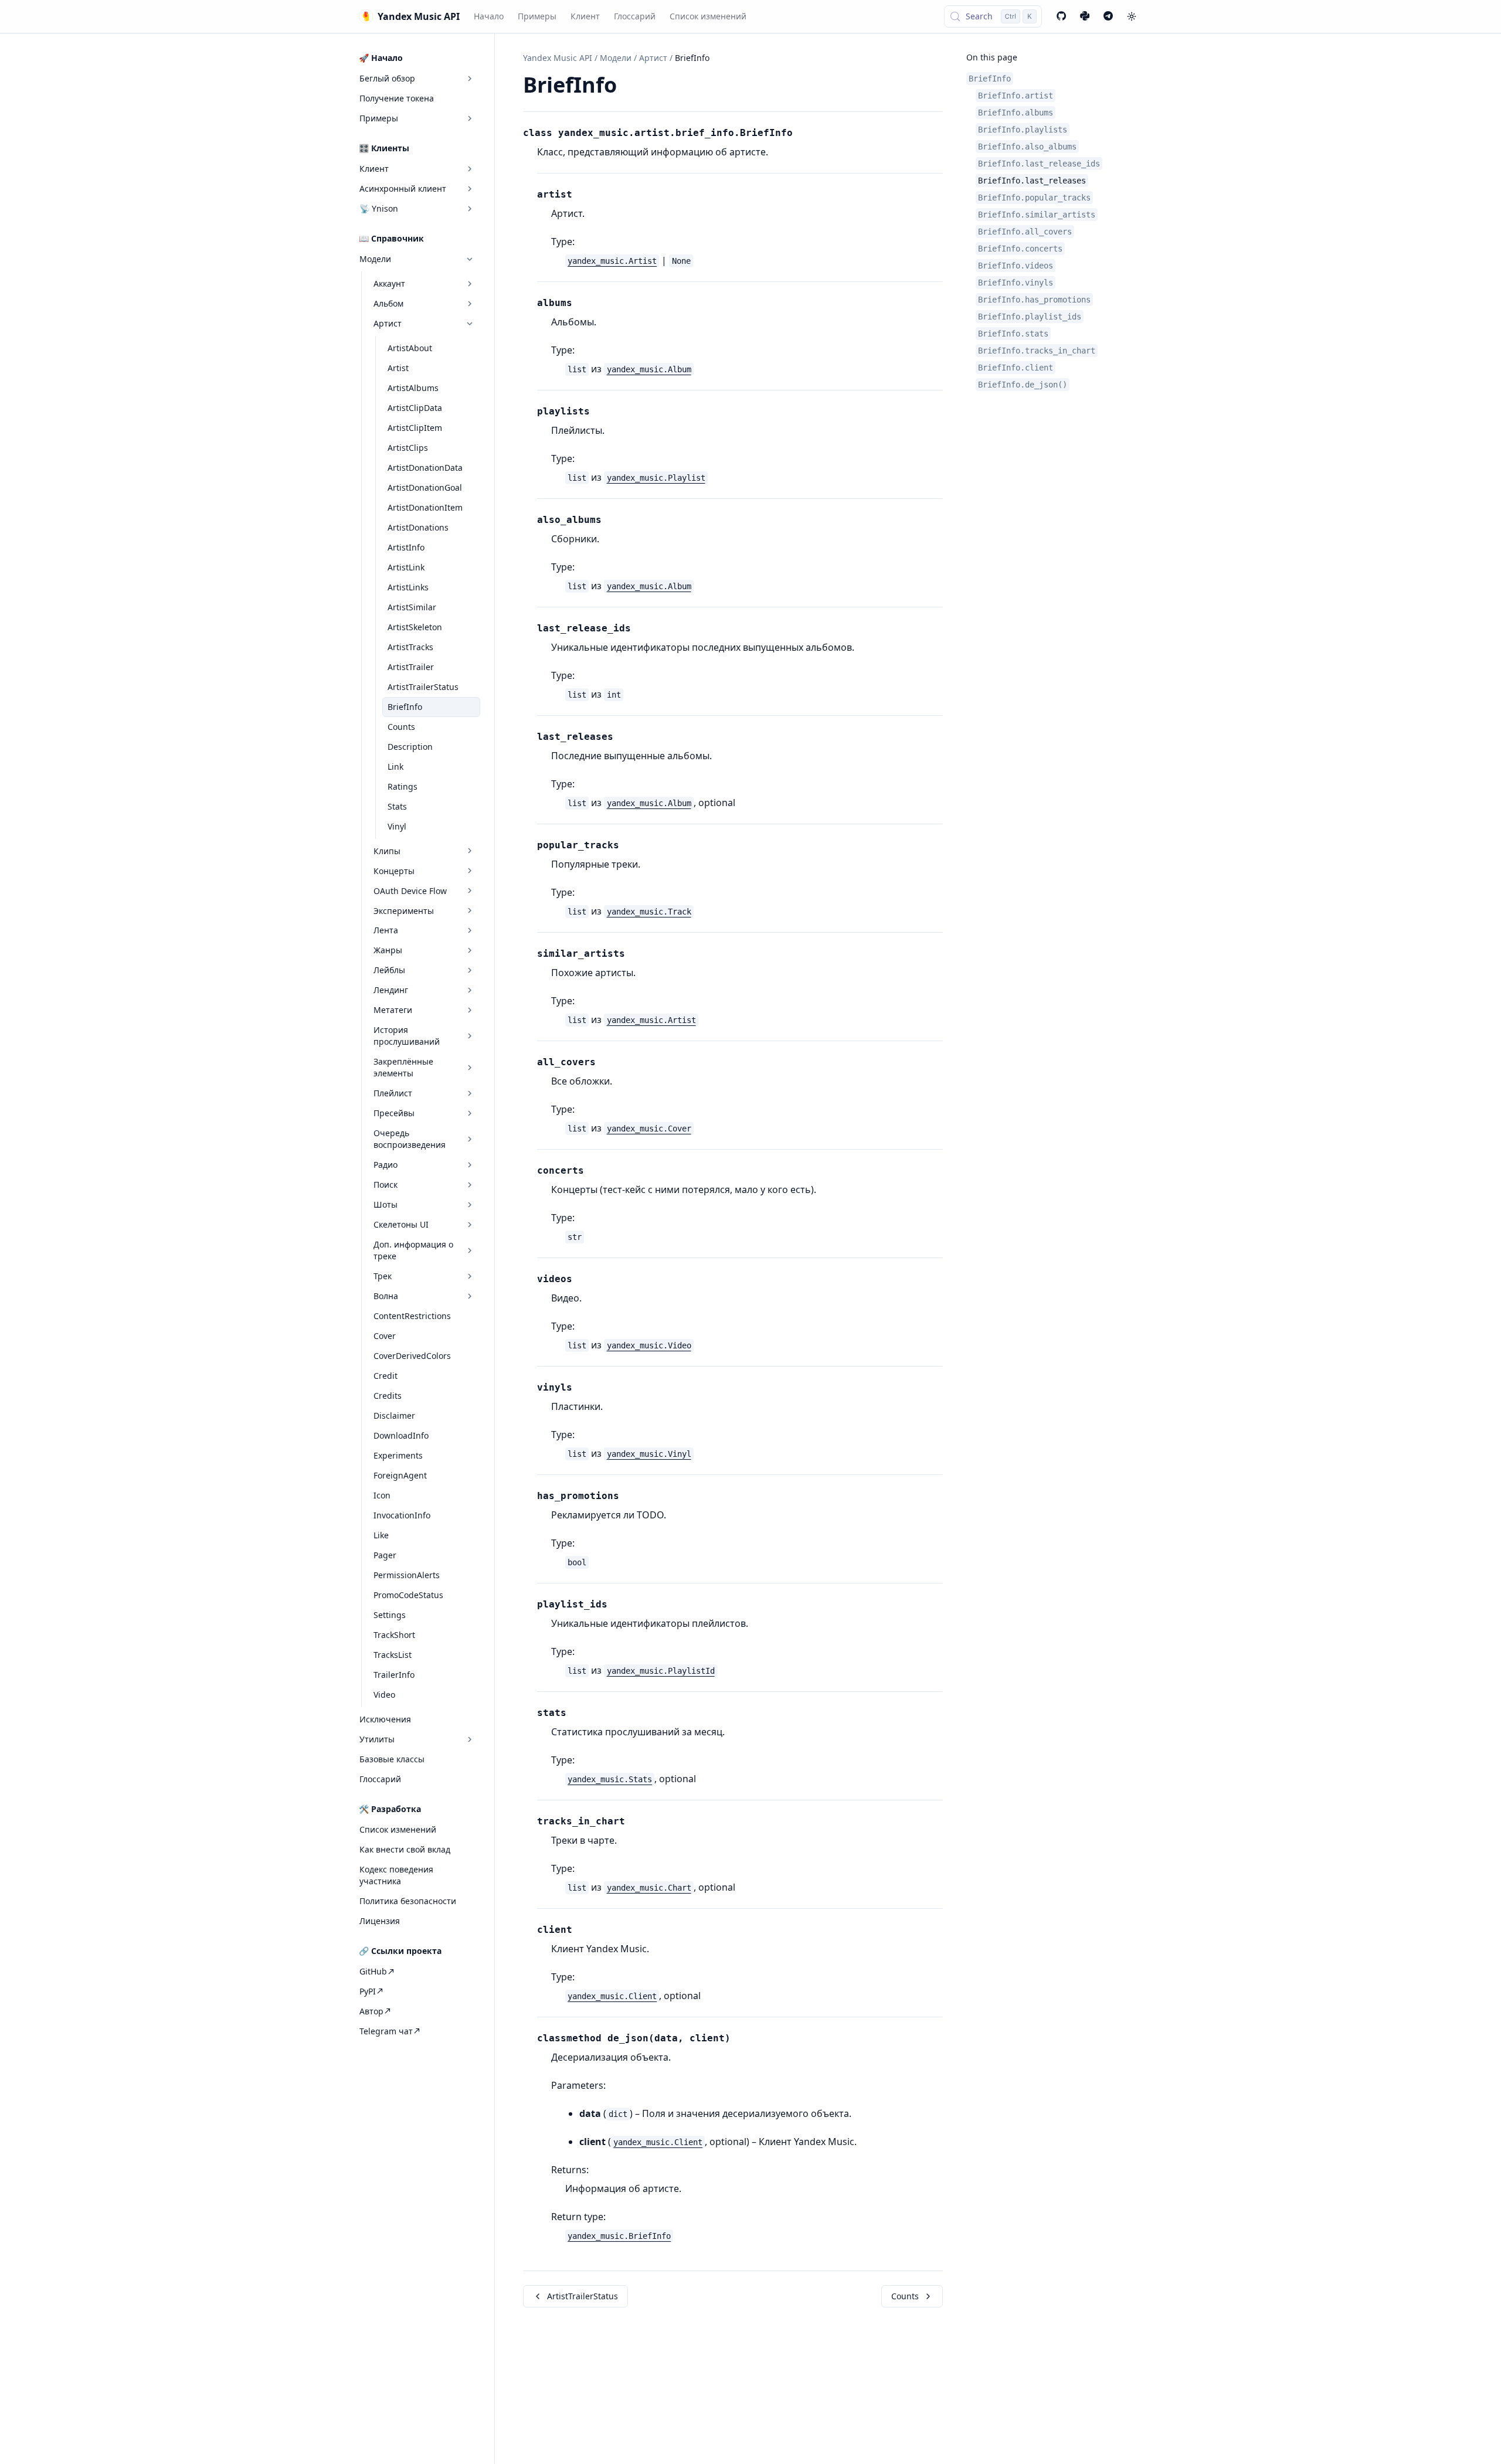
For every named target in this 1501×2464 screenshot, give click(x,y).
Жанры (388, 950)
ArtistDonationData (425, 468)
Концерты (394, 870)
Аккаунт (389, 283)
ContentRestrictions (412, 1316)
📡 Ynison (379, 208)
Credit (386, 1376)
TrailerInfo (394, 1675)
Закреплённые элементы (403, 1067)
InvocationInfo (402, 1515)
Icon (382, 1495)
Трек (383, 1276)
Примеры (537, 16)
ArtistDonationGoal (425, 487)
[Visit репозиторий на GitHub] (1061, 16)
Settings (390, 1615)
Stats (397, 806)
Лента (386, 930)
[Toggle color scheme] (1132, 16)
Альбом (388, 303)
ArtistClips (408, 448)
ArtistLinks (408, 587)
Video (384, 1695)
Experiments (398, 1455)
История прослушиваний (407, 1036)
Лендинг (391, 990)
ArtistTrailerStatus (423, 687)
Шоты (386, 1204)
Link (395, 766)
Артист (388, 323)
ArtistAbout (410, 348)
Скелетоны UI (401, 1224)
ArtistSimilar (412, 607)
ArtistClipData (415, 408)
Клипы (387, 850)
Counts (401, 727)
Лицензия (380, 1921)
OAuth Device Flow (410, 890)
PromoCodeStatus (408, 1595)
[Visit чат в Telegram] (1108, 16)
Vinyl (397, 826)
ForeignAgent (400, 1475)
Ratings (403, 786)
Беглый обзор (387, 78)
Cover (385, 1336)
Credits (388, 1396)
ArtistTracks (410, 647)
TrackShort (394, 1635)
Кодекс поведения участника (396, 1875)
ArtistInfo (406, 547)
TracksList (393, 1655)
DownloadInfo (401, 1435)
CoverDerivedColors (412, 1356)
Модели (375, 259)
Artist (398, 368)
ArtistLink (406, 567)
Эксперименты (404, 910)
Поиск (386, 1185)
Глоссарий (635, 16)
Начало (489, 16)
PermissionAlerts (407, 1575)
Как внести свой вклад (405, 1849)
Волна (386, 1296)
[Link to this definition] (800, 134)
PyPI (368, 1991)
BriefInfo (405, 707)
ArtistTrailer (411, 667)
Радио (386, 1165)
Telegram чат (386, 2030)
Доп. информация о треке (413, 1250)
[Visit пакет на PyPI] (1085, 16)
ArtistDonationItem (425, 507)
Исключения (385, 1719)
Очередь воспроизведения (410, 1139)
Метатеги (393, 1010)
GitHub (373, 1971)
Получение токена (397, 98)
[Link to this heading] (630, 87)
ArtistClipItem (415, 428)
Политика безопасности (408, 1901)
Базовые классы (392, 1759)
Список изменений (708, 16)
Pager (385, 1555)
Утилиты (377, 1739)
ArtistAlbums (413, 388)
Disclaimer (394, 1415)
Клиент (585, 16)
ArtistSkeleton (415, 627)
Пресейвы (394, 1113)
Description (410, 746)
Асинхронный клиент (403, 188)
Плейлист (393, 1093)
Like (381, 1535)
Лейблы (389, 970)
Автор (371, 2011)
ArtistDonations (418, 527)
